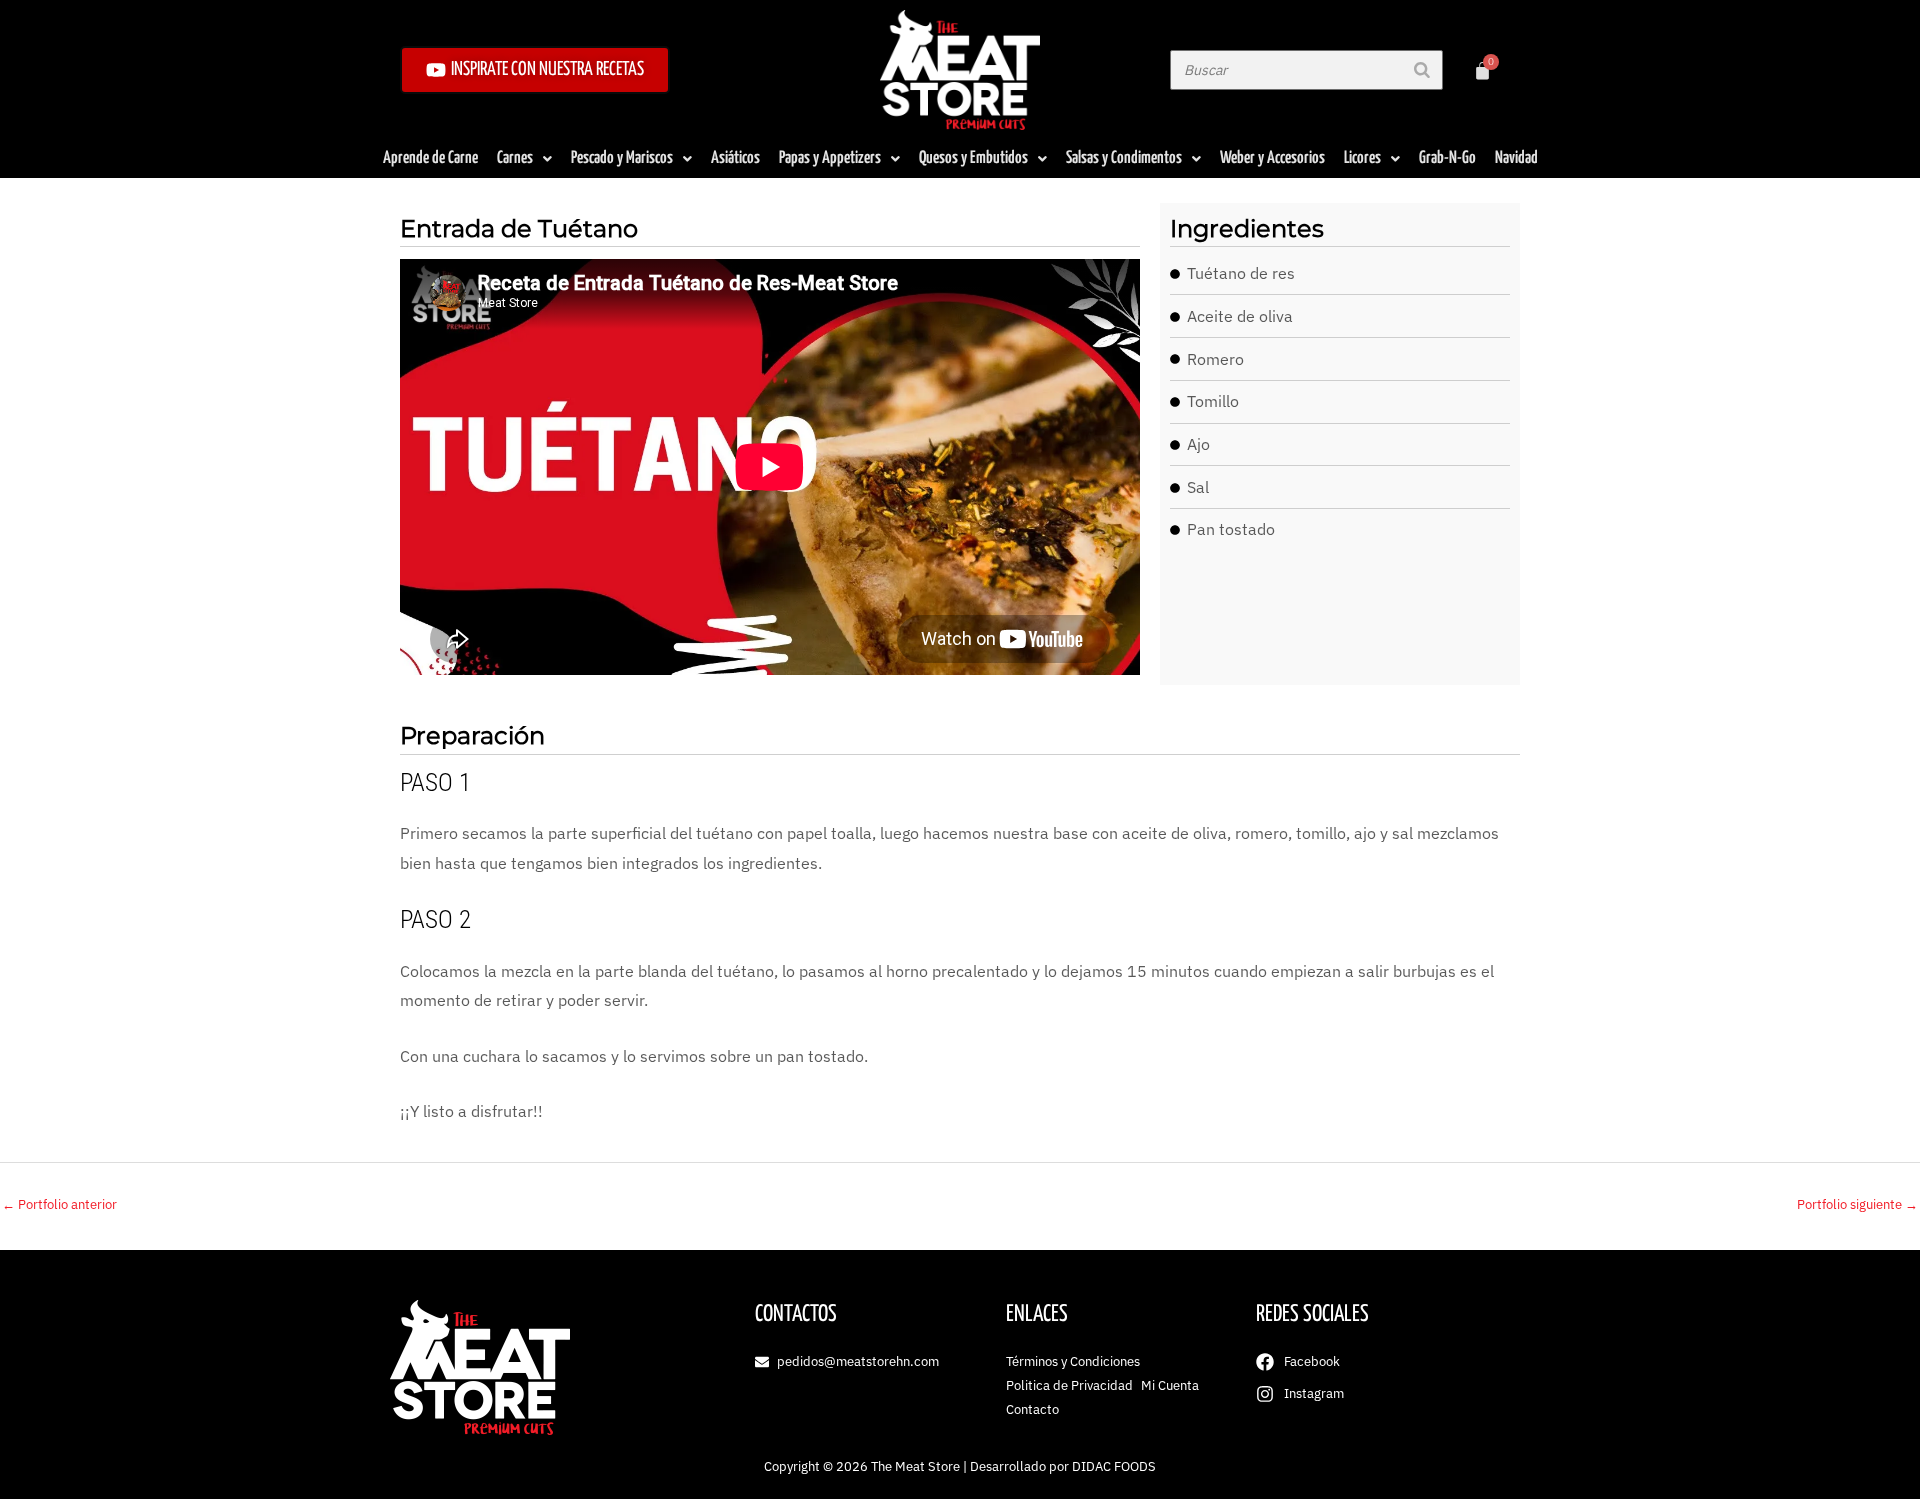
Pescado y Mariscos (622, 158)
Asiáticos (735, 158)
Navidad (1516, 158)
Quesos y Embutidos (973, 158)
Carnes (515, 158)
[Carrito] (1482, 70)
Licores (1362, 158)
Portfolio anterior (59, 1204)
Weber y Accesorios (1272, 158)
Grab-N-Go (1447, 158)
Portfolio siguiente (1857, 1204)
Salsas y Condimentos (1124, 158)
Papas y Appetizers (830, 158)
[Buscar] (1422, 70)
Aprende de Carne (430, 158)
